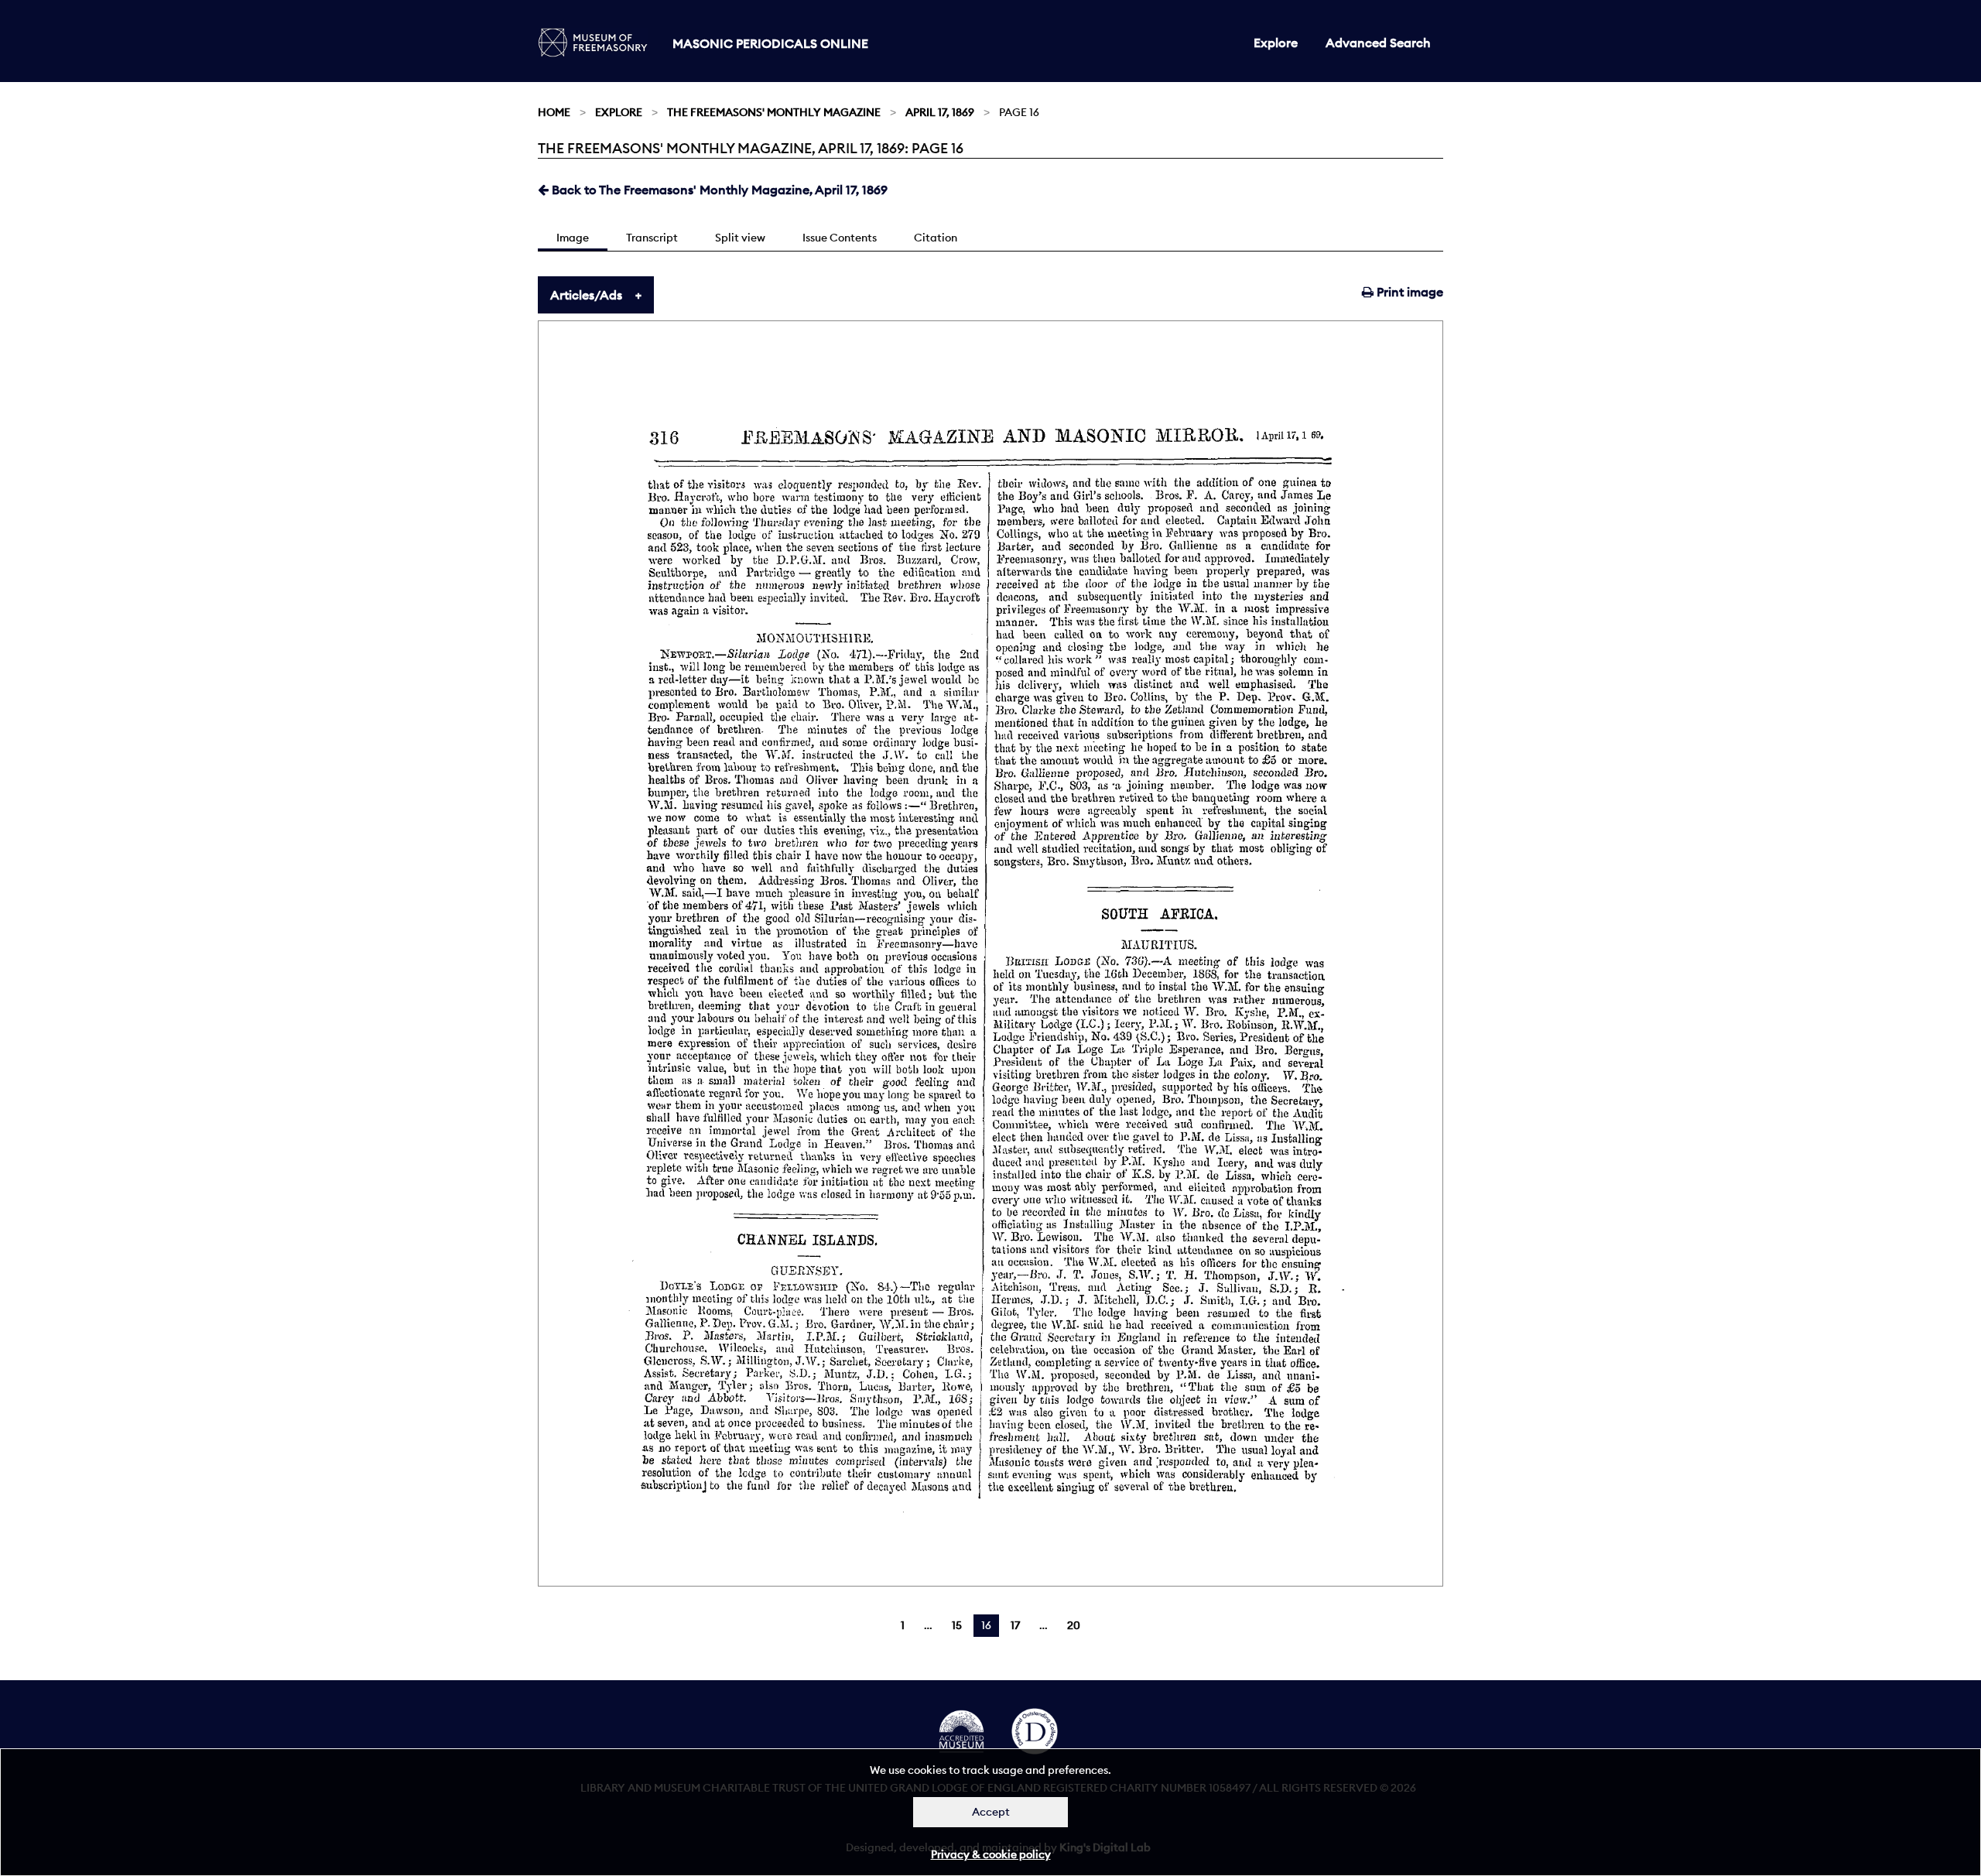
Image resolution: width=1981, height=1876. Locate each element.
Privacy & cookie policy (991, 1854)
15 (957, 1625)
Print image (1408, 292)
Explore (1276, 43)
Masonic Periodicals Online (770, 43)
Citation (936, 238)
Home (554, 112)
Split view (740, 238)
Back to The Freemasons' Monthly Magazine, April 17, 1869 (718, 190)
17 (1015, 1625)
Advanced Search (1378, 43)
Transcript (652, 238)
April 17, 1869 (940, 112)
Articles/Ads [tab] (586, 295)
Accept (991, 1812)
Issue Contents (840, 238)
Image (573, 238)
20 (1074, 1625)
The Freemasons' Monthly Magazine (774, 112)
